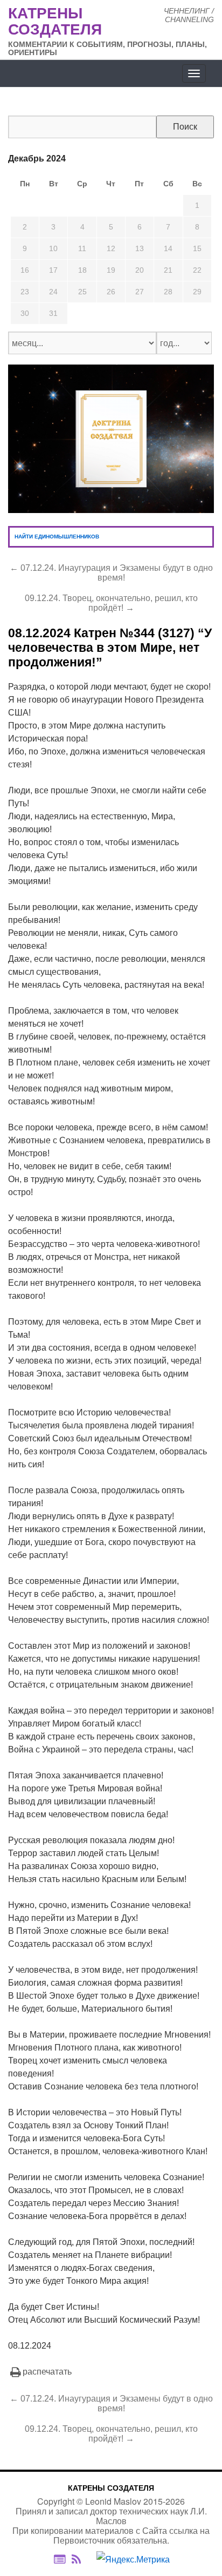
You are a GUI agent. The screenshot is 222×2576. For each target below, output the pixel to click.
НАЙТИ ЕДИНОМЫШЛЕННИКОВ (57, 537)
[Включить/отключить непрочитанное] (60, 2559)
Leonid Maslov (113, 2501)
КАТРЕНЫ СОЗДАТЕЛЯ (111, 2488)
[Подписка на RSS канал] (82, 2559)
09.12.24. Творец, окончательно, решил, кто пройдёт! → (111, 603)
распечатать (47, 2372)
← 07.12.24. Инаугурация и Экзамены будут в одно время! (111, 573)
